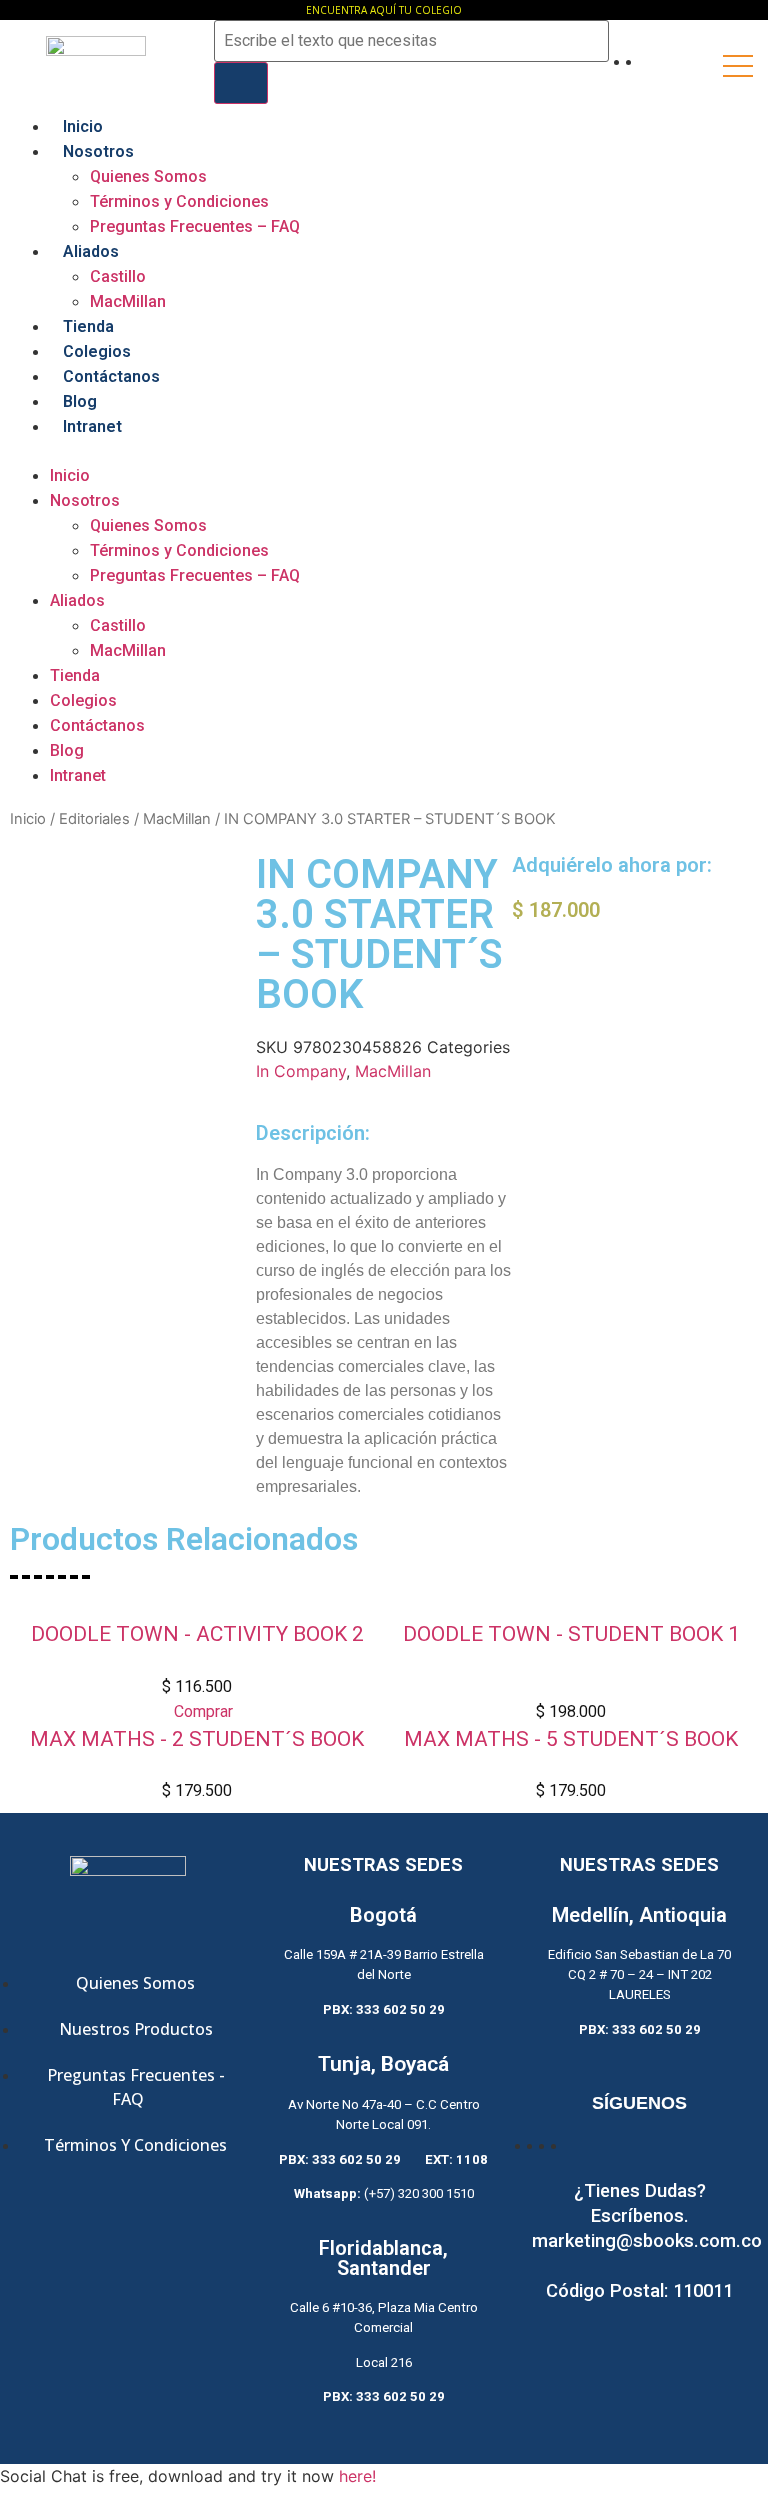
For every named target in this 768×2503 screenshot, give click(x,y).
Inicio (83, 126)
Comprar (203, 1711)
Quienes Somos (148, 176)
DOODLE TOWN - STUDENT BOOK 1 (571, 1634)
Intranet (92, 426)
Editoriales (94, 819)
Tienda (88, 326)
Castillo (118, 276)
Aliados (91, 251)
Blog (80, 401)
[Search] (241, 83)
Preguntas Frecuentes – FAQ (195, 226)
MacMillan (128, 301)
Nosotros (98, 151)
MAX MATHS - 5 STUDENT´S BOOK (571, 1739)
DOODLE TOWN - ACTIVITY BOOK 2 (197, 1634)
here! (357, 2476)
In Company (301, 1071)
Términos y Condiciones (179, 201)
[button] (384, 451)
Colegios (97, 351)
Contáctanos (111, 376)
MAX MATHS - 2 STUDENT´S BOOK (197, 1739)
